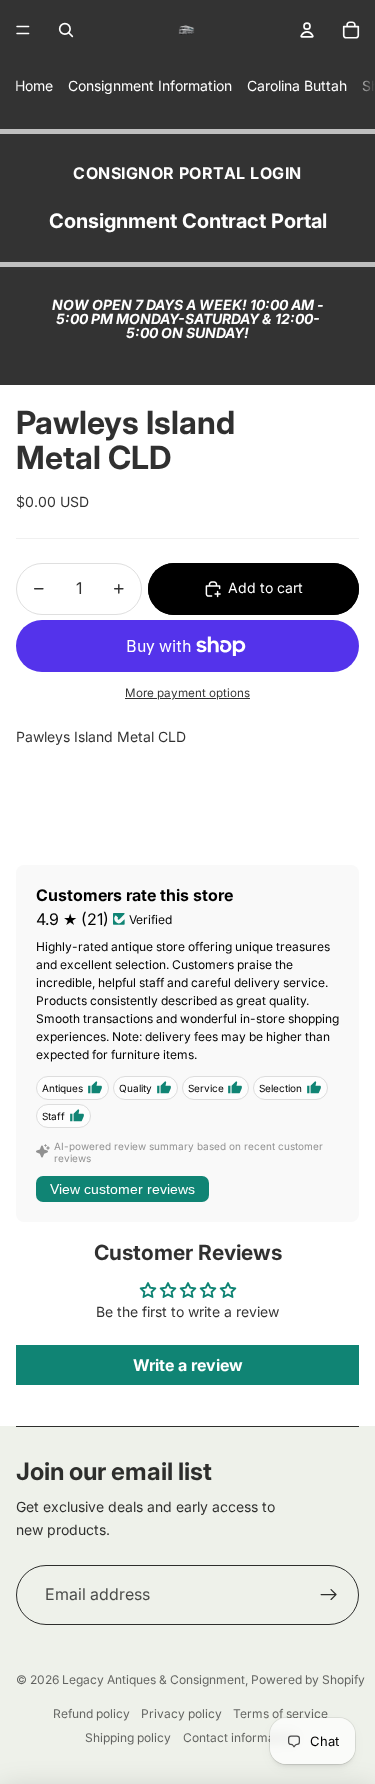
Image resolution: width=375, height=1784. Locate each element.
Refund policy (91, 1713)
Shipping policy (128, 1737)
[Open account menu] (307, 30)
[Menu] (23, 30)
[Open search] (66, 30)
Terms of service (280, 1713)
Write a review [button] (188, 1365)
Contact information (239, 1737)
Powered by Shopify (308, 1679)
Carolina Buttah (297, 85)
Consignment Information (150, 85)
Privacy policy (181, 1713)
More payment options (187, 693)
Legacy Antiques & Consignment (153, 1679)
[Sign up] (329, 1595)
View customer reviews (122, 1189)
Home (34, 85)
